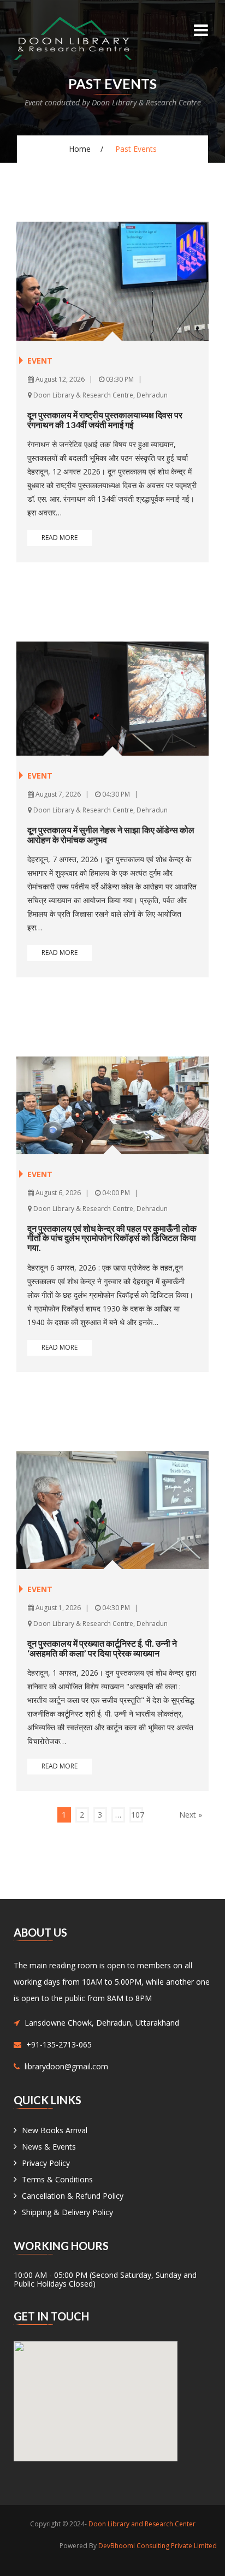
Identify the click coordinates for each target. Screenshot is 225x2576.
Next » (191, 1815)
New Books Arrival (55, 2130)
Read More (60, 538)
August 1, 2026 (57, 1608)
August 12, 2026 (59, 379)
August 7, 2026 (57, 794)
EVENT (40, 361)
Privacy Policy (46, 2163)
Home (80, 149)
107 (137, 1815)
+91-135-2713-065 (59, 2044)
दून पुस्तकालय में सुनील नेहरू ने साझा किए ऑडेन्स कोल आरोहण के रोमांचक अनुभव (111, 835)
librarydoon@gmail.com (66, 2066)
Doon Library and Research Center (142, 2524)
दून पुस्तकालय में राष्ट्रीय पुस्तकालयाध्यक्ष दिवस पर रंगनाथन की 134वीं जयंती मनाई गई (105, 420)
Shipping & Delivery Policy (67, 2212)
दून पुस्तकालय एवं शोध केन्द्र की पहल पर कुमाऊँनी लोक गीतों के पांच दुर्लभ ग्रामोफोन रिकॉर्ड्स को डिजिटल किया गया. (112, 1238)
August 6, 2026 (57, 1193)
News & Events (49, 2147)
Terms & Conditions (57, 2179)
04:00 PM (115, 1193)
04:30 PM (115, 794)
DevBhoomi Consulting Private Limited (158, 2546)
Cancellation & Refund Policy (73, 2196)
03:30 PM (119, 379)
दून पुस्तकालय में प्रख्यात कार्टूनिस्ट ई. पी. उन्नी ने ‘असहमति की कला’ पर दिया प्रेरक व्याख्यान (102, 1648)
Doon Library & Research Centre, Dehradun (100, 395)
